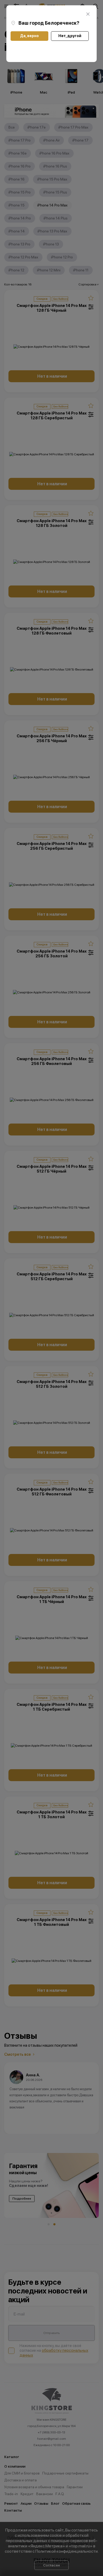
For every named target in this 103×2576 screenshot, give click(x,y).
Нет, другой (70, 36)
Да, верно (29, 36)
